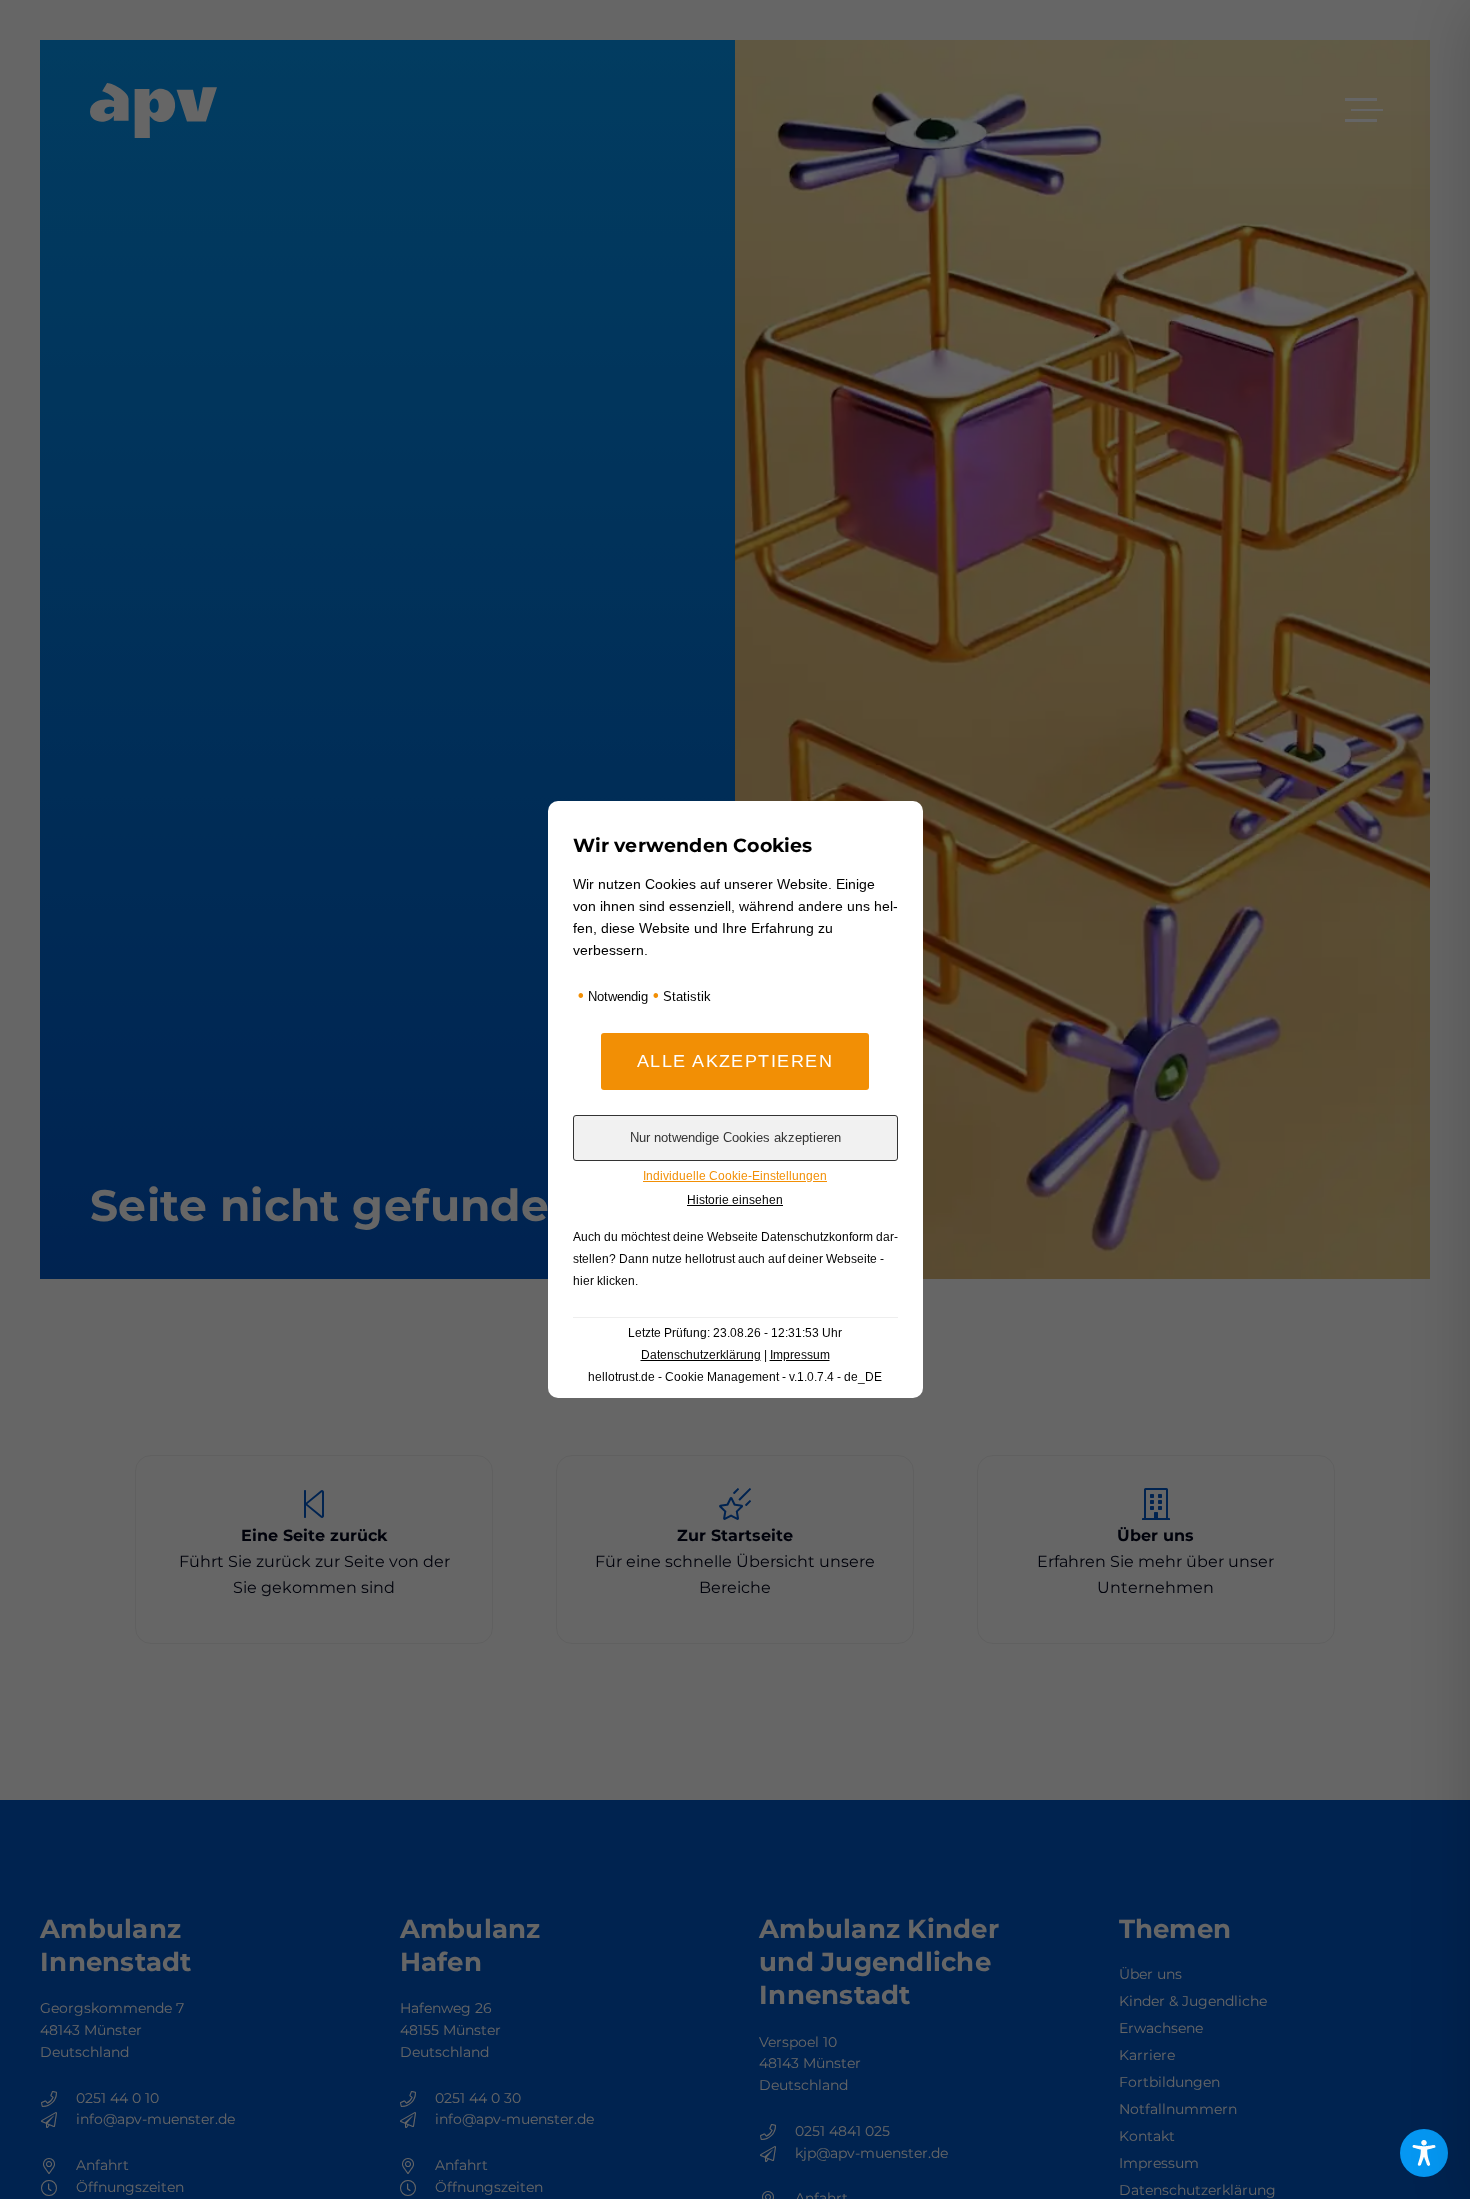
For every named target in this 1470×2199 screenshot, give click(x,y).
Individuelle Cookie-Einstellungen (735, 1176)
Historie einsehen (735, 1200)
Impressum (800, 1355)
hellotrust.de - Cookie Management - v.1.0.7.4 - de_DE (735, 1377)
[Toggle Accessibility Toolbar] (1424, 2153)
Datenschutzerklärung (701, 1355)
